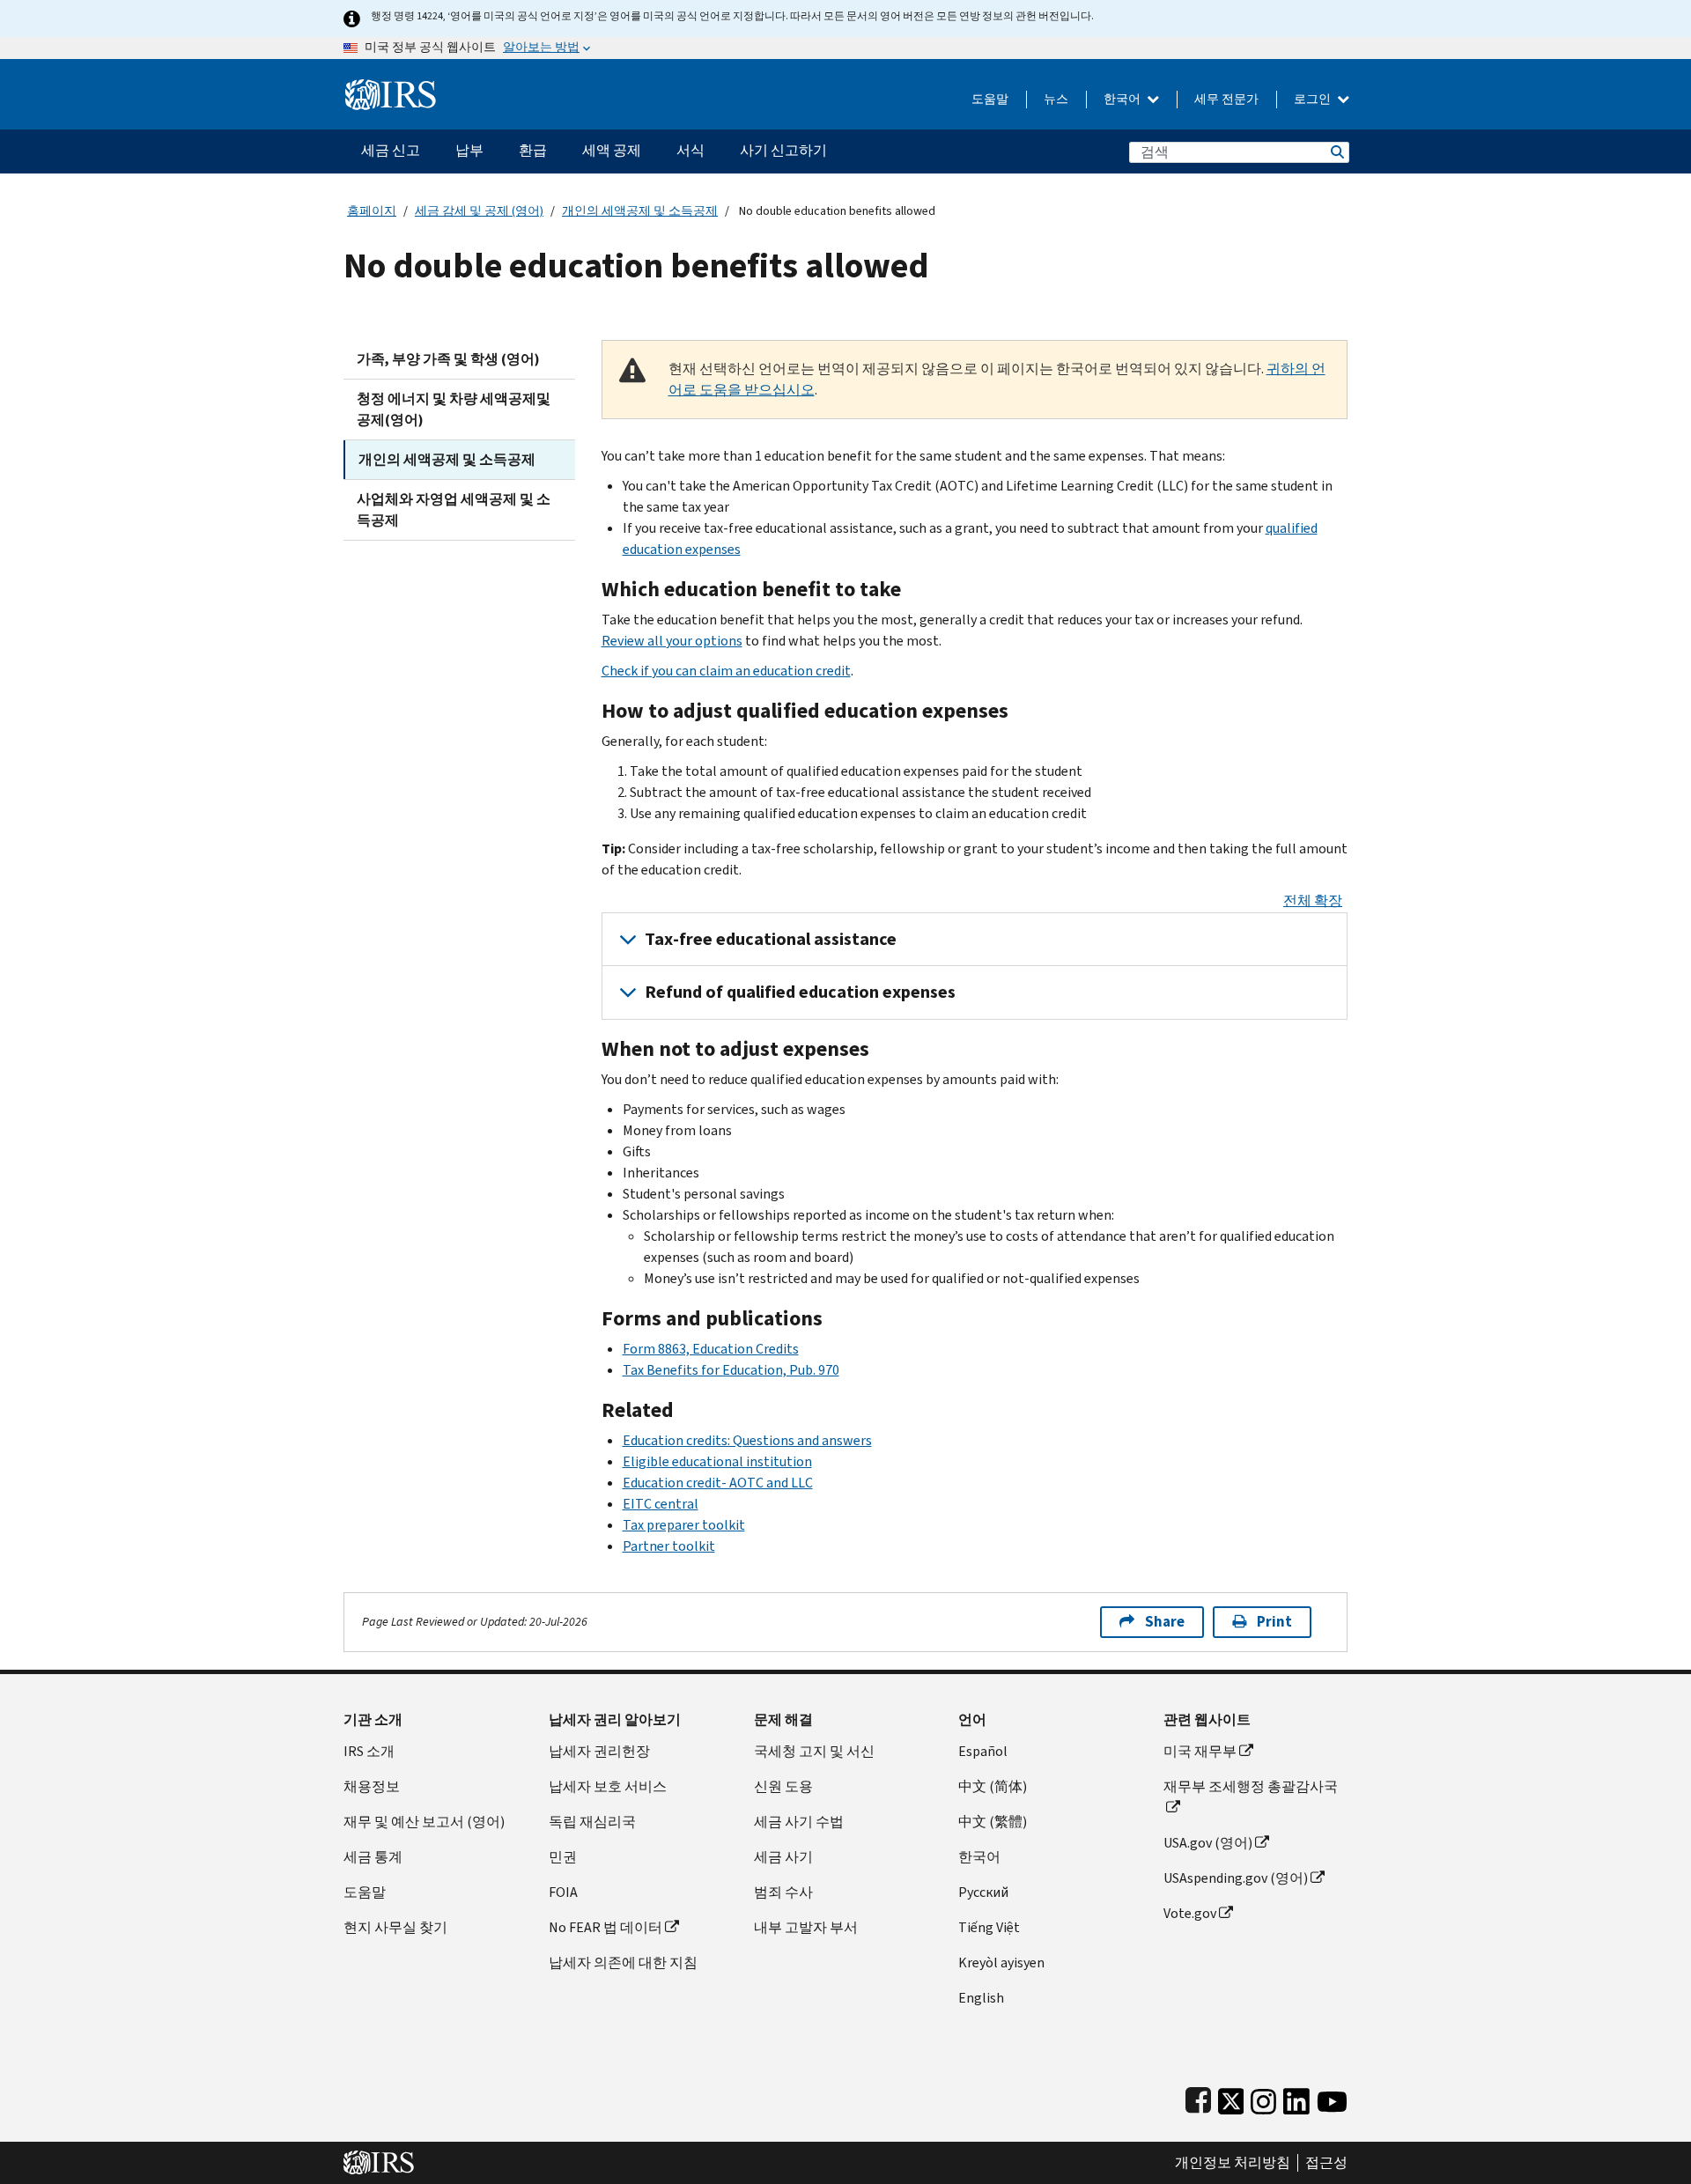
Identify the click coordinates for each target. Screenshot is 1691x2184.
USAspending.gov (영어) (1236, 1878)
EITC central (661, 1504)
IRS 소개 (369, 1751)
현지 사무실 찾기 (395, 1927)
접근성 (1326, 2163)
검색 (1336, 152)
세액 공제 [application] (612, 150)
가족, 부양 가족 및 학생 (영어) (448, 359)
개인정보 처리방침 (1233, 2163)
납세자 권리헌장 (599, 1751)
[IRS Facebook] (1198, 2098)
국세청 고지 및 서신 (814, 1751)
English (981, 1998)
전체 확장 (1313, 900)
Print (1274, 1622)
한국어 (1123, 99)
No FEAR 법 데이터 (606, 1927)
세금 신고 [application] (391, 150)
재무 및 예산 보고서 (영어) (424, 1822)
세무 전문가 (1226, 99)
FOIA (563, 1892)
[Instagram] (1263, 2098)
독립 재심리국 (592, 1822)
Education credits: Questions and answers (747, 1440)
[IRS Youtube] (1332, 2098)
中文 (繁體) (993, 1822)
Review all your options (672, 641)
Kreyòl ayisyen (1001, 1963)
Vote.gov (1190, 1913)
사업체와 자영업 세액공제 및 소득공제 (454, 509)
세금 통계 (373, 1857)
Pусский (983, 1892)
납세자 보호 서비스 (608, 1786)
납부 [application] (469, 150)
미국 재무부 (1200, 1751)
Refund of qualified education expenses (800, 992)
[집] (391, 88)
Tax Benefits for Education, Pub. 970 (731, 1370)
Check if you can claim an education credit (726, 671)
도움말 (990, 99)
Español (983, 1751)
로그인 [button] (1314, 99)
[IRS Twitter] (1231, 2098)
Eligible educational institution (717, 1461)
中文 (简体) (993, 1786)
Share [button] (1165, 1622)
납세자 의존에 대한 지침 (623, 1963)
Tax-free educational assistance (771, 939)
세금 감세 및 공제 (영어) (479, 211)
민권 (563, 1857)
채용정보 (372, 1786)
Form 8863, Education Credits (711, 1349)
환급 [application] (533, 150)
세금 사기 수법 (799, 1822)
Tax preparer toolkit (684, 1525)
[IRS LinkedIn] (1296, 2098)
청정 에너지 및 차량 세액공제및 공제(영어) (454, 409)
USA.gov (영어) (1208, 1843)
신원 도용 (783, 1786)
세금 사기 (783, 1857)
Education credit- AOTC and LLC (718, 1483)
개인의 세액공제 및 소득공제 (640, 211)
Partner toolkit (669, 1546)
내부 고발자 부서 (806, 1927)
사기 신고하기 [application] (783, 150)
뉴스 (1056, 99)
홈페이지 (372, 211)
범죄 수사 (783, 1892)
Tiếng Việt (989, 1927)
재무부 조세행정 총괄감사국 (1251, 1786)
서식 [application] (690, 150)
